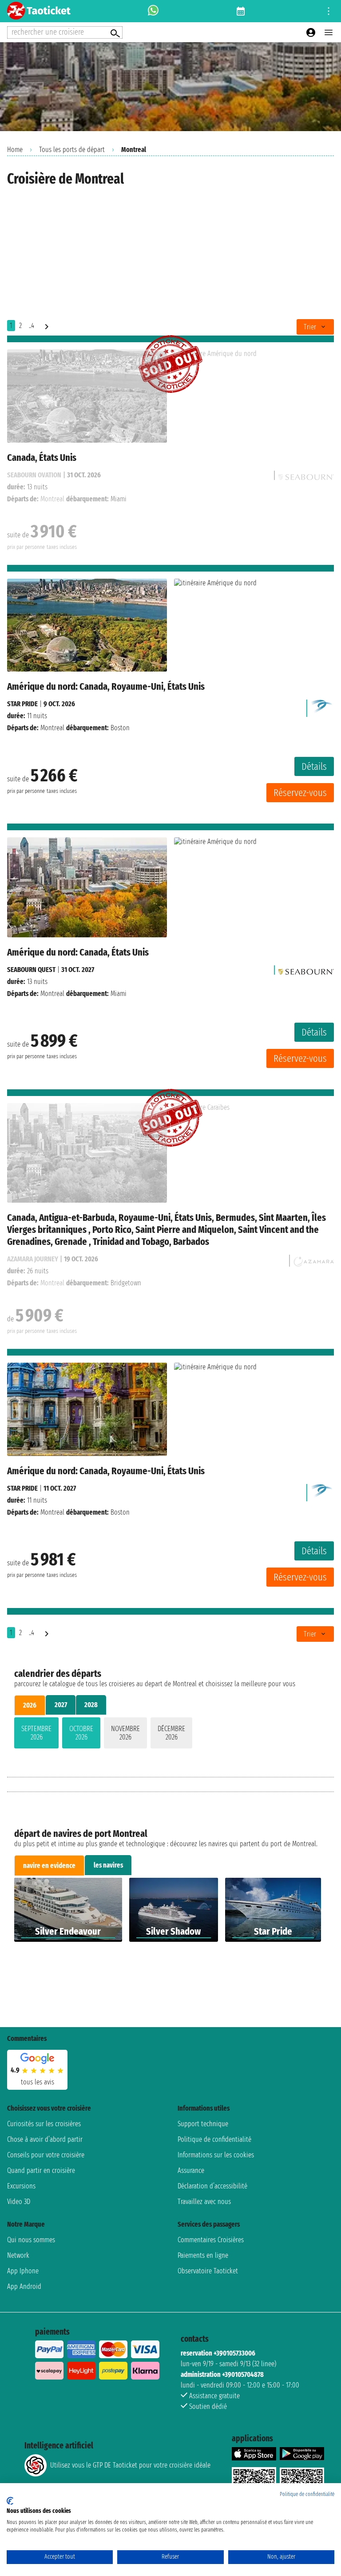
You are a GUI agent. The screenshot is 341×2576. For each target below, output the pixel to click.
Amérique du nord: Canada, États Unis (78, 952)
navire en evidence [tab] (49, 1866)
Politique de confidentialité (214, 2139)
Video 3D (19, 2202)
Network (18, 2255)
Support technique (203, 2124)
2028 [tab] (91, 1705)
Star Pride (22, 704)
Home (15, 150)
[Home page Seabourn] (306, 970)
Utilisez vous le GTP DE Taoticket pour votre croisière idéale (130, 2465)
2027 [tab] (61, 1705)
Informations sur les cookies (216, 2155)
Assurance (191, 2170)
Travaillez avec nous (204, 2202)
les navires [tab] (108, 1865)
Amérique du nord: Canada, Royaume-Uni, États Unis (106, 686)
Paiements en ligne (203, 2255)
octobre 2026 (81, 1733)
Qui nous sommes (31, 2240)
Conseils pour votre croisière (46, 2155)
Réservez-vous (300, 793)
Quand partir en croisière (41, 2170)
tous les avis (38, 2082)
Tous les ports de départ (72, 150)
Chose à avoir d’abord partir (45, 2139)
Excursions (21, 2186)
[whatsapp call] (153, 11)
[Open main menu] (329, 32)
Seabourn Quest (31, 970)
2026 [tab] (30, 1705)
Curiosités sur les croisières (44, 2124)
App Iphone (23, 2271)
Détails (314, 766)
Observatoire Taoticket (208, 2271)
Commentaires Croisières (211, 2240)
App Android (24, 2286)
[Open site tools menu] (329, 11)
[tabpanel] (170, 1735)
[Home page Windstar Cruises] (322, 706)
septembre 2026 (36, 1733)
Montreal (52, 728)
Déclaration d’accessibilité (212, 2186)
